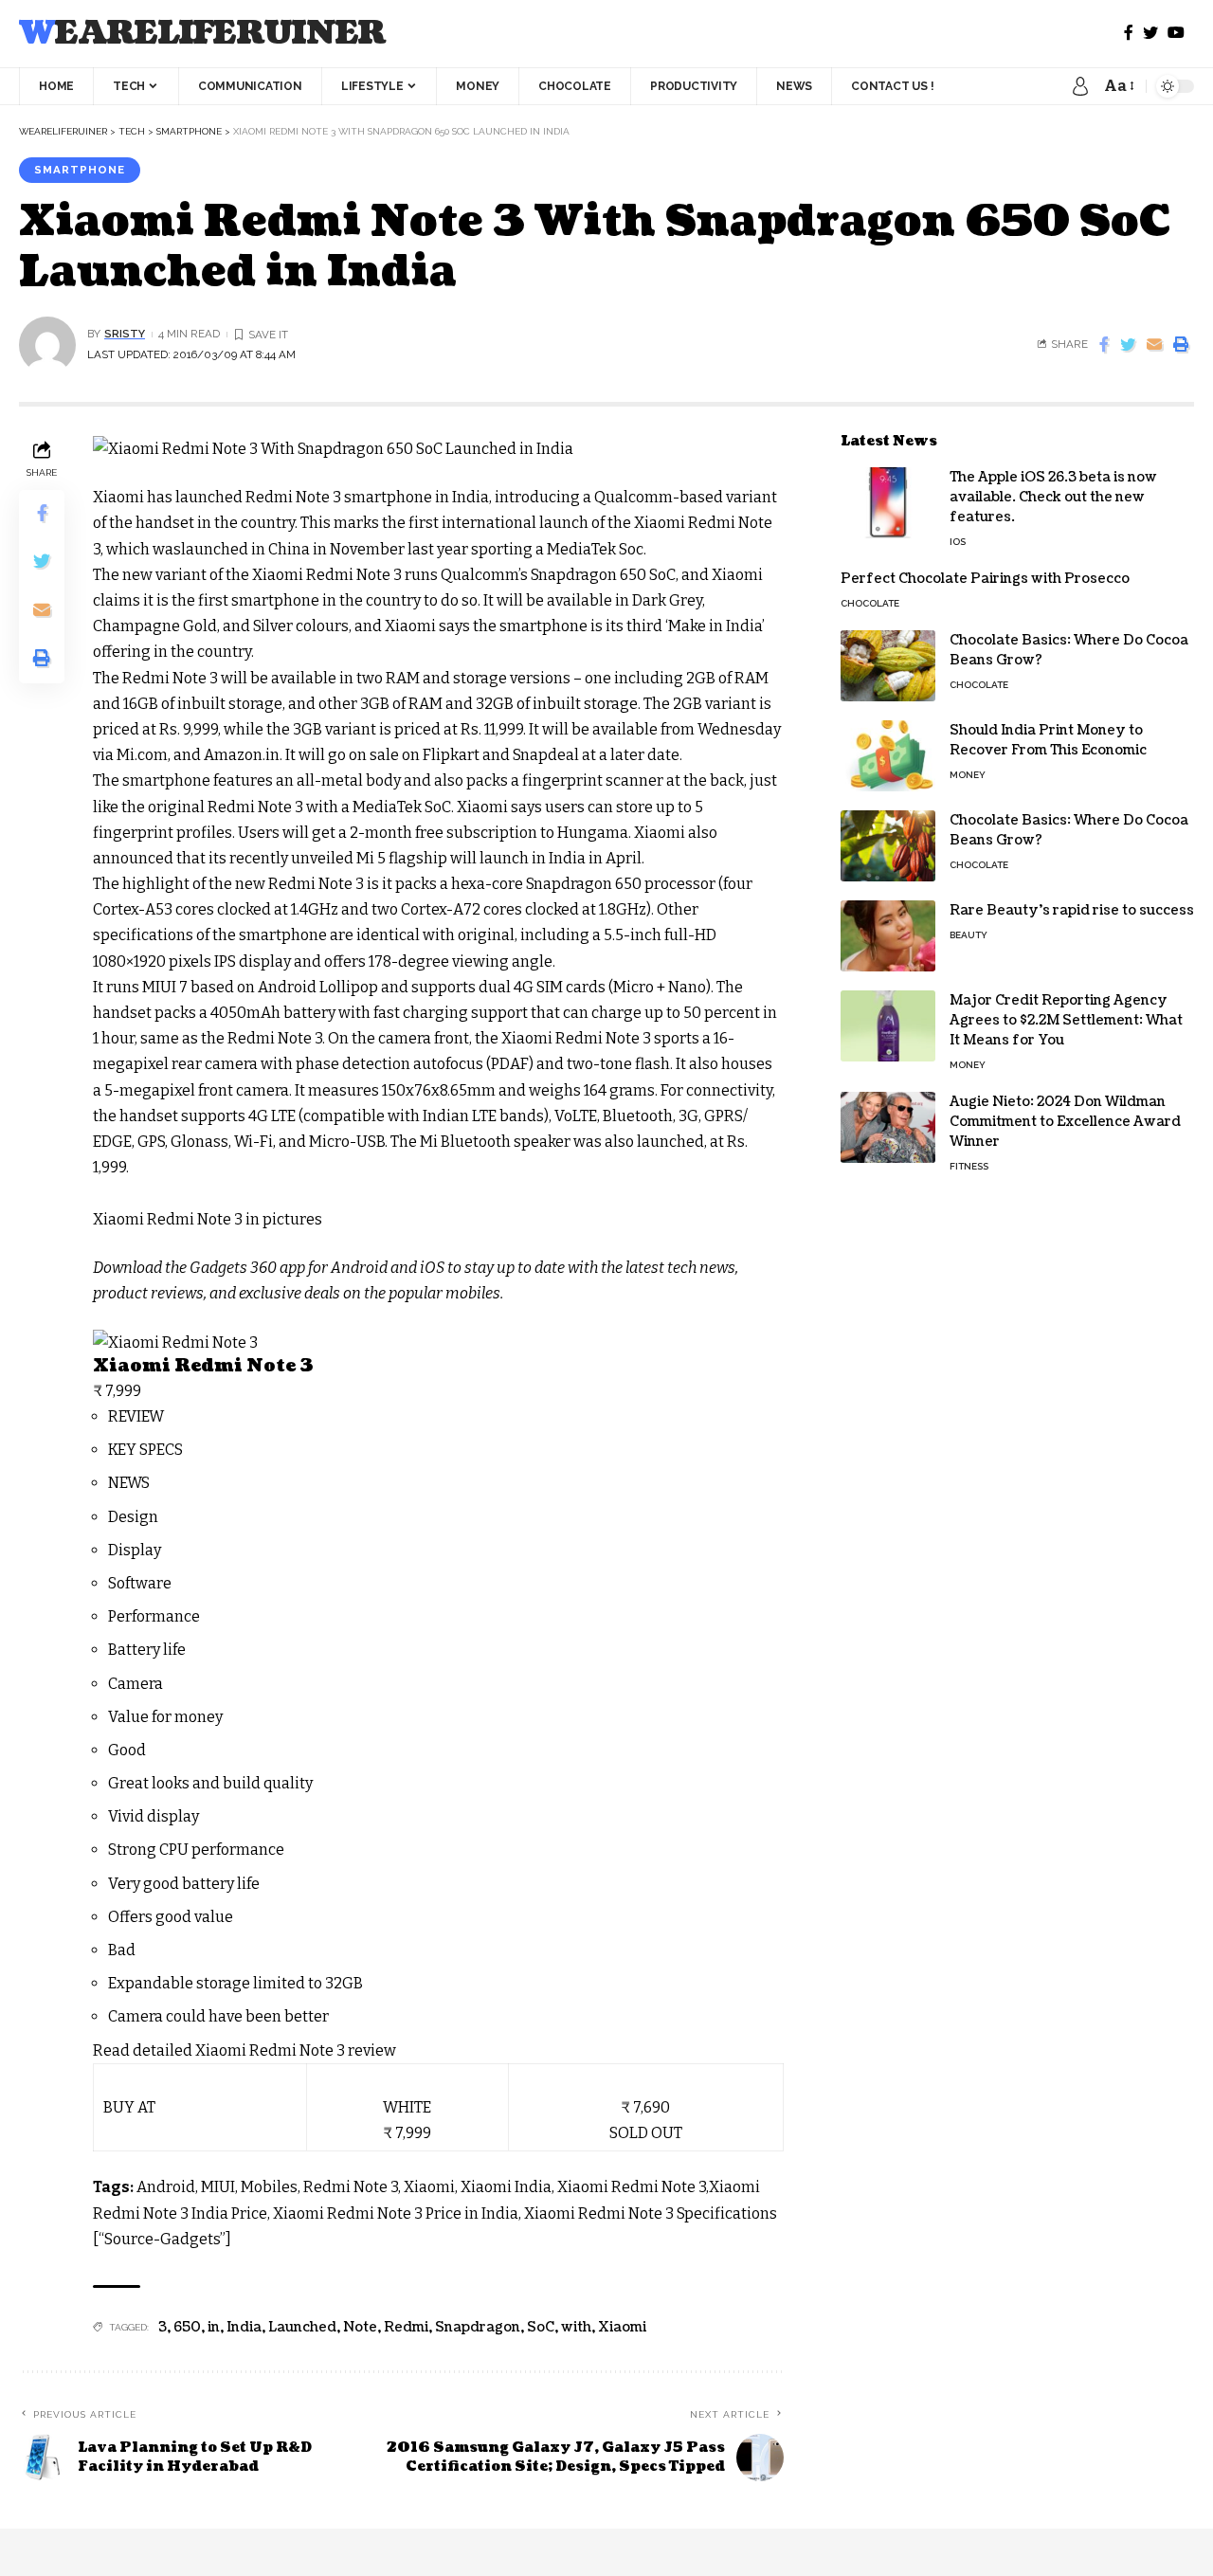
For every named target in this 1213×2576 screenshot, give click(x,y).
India (244, 2327)
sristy (125, 334)
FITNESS (969, 1166)
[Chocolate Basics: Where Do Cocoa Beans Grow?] (888, 666)
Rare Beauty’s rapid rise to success (1072, 910)
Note (360, 2327)
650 (187, 2327)
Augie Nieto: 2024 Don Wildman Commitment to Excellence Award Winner (1065, 1122)
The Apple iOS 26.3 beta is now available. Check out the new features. (1053, 497)
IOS (958, 542)
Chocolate (870, 603)
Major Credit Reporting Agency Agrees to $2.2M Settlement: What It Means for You (1066, 1020)
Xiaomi (622, 2327)
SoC (541, 2327)
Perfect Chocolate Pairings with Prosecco (985, 579)
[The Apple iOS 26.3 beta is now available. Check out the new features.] (888, 503)
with (576, 2327)
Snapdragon (478, 2327)
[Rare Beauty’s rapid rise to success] (888, 936)
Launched (302, 2327)
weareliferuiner (202, 34)
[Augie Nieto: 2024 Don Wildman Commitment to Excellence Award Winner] (888, 1127)
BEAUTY (969, 935)
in (214, 2327)
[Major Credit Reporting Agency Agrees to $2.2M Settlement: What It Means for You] (888, 1026)
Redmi (406, 2327)
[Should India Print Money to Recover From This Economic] (888, 756)
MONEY (968, 775)
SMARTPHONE (80, 170)
